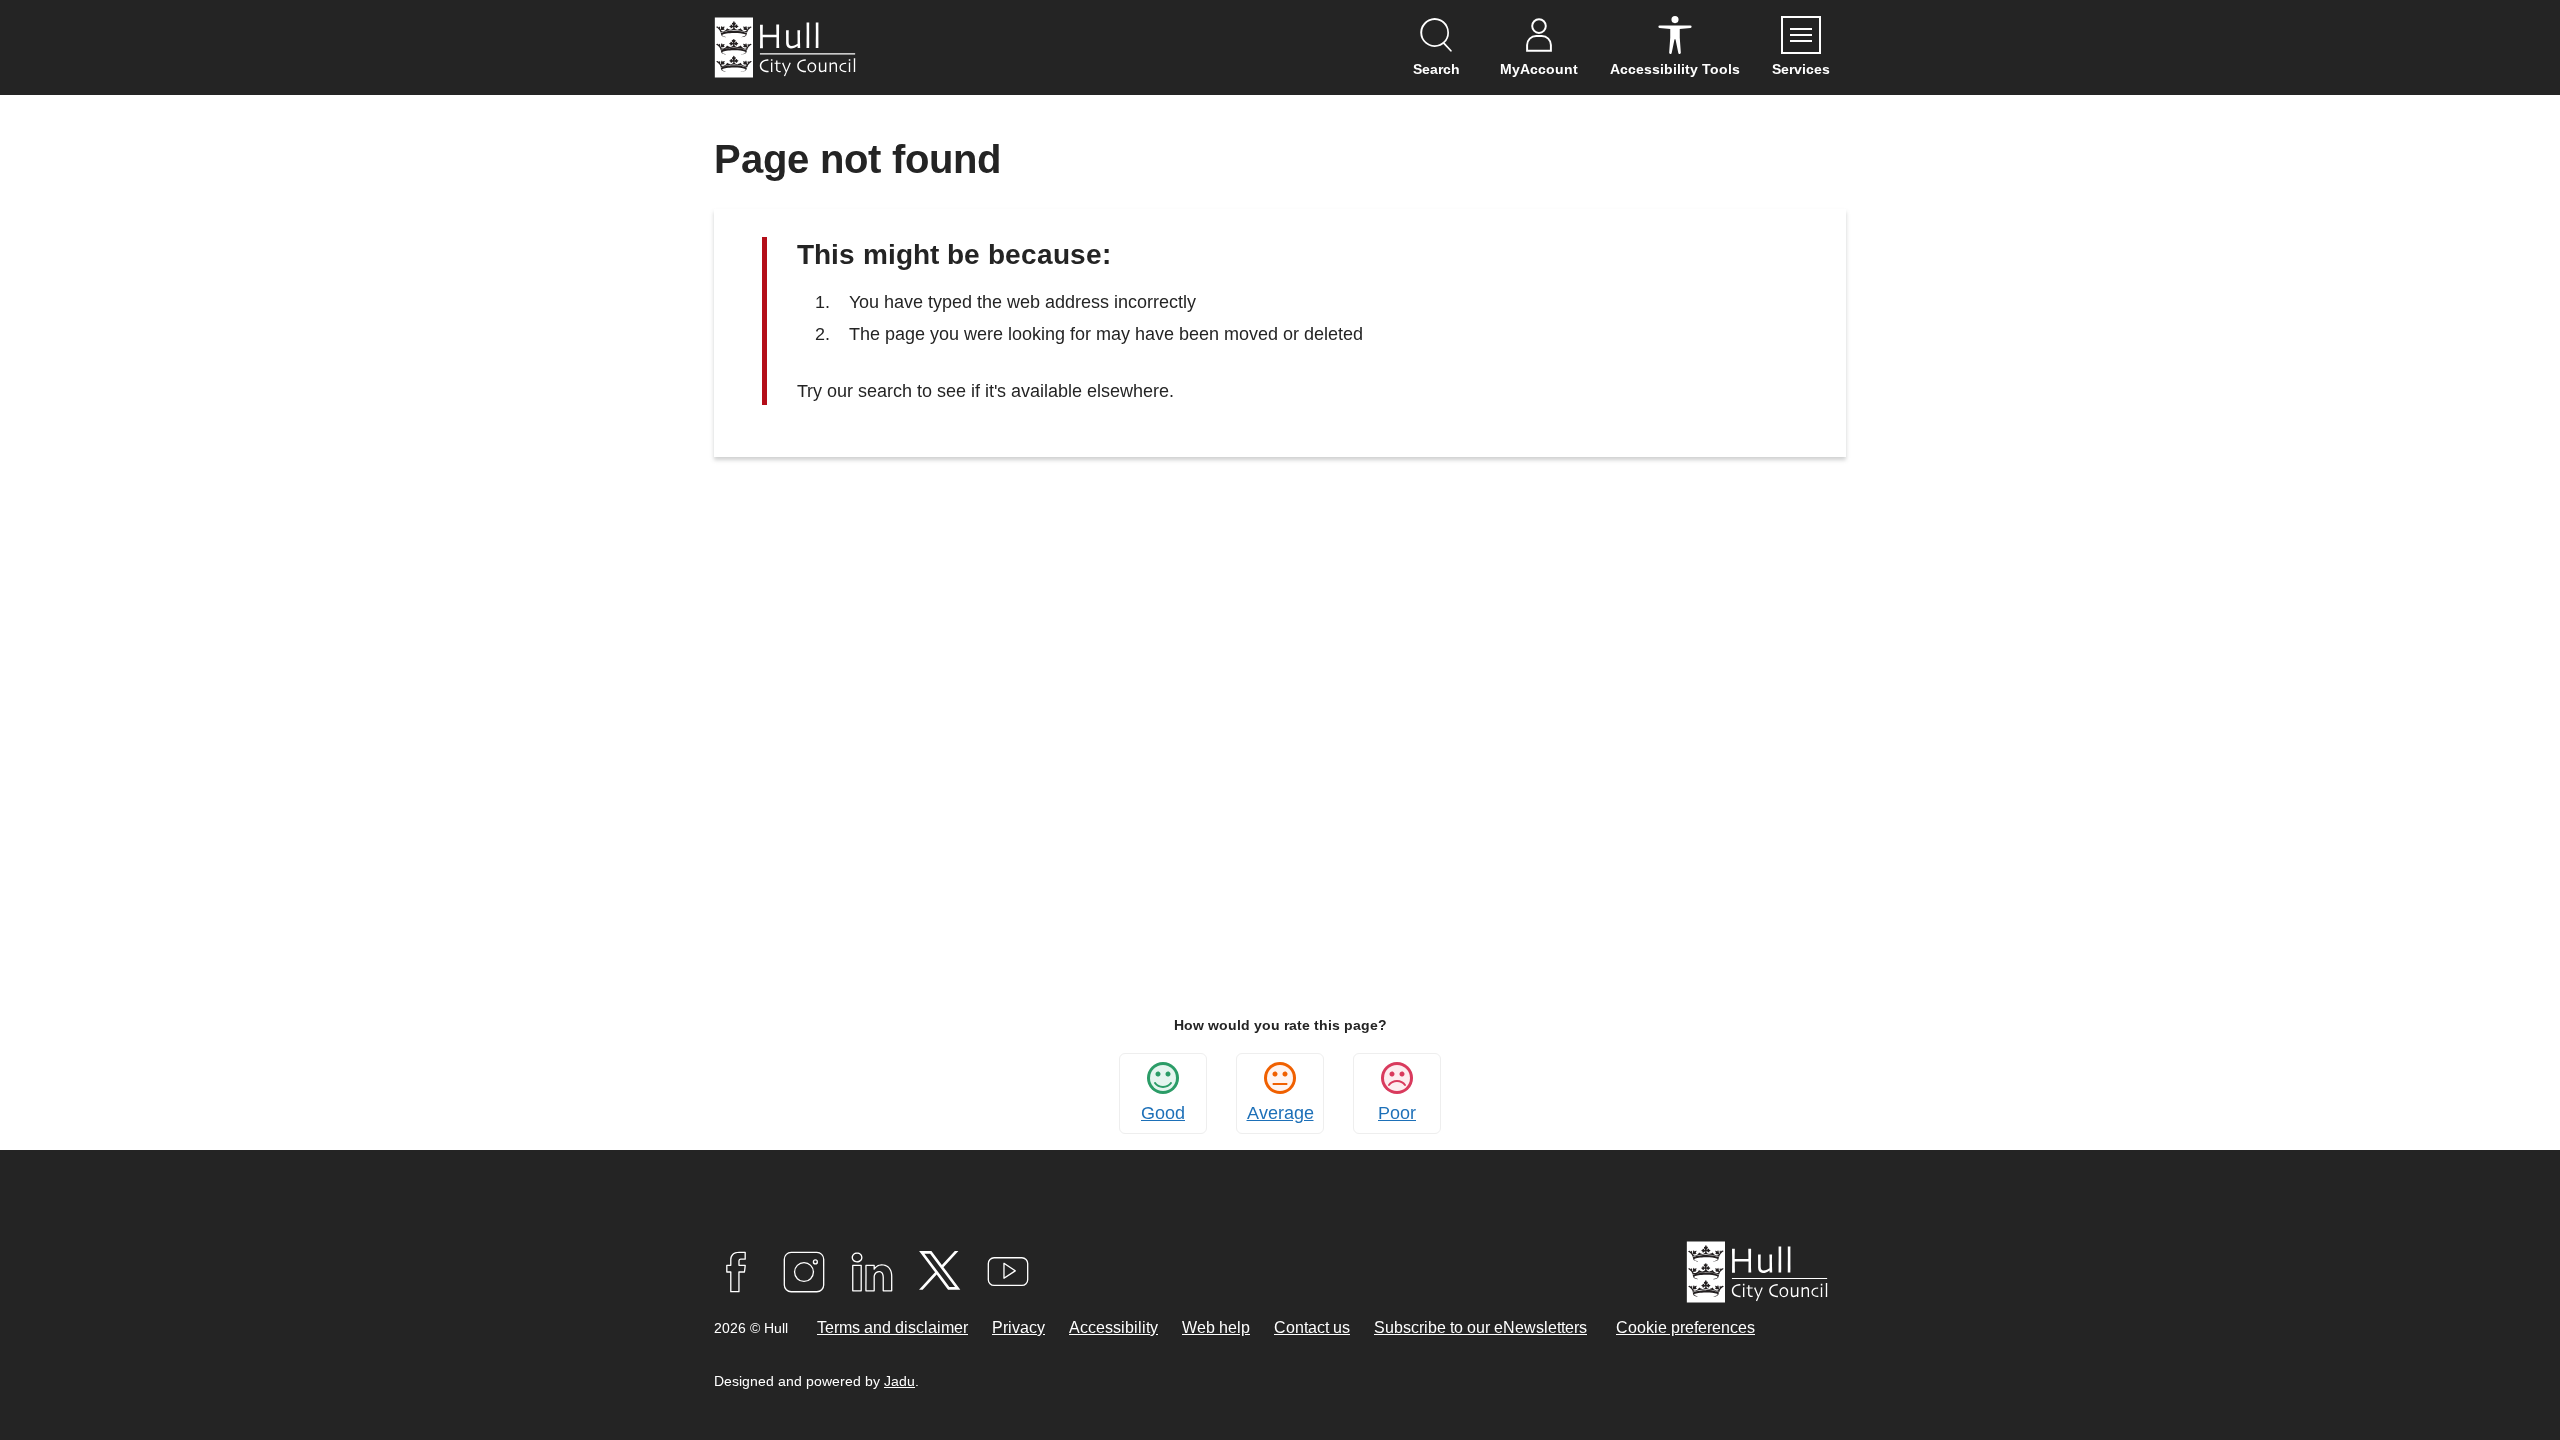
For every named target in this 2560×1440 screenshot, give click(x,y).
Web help (1216, 1327)
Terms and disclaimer (892, 1327)
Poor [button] (1397, 1113)
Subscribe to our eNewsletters (1480, 1327)
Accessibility (1113, 1327)
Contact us (1312, 1327)
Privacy (1018, 1327)
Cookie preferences (1685, 1327)
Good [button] (1163, 1113)
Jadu (899, 1381)
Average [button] (1280, 1113)
